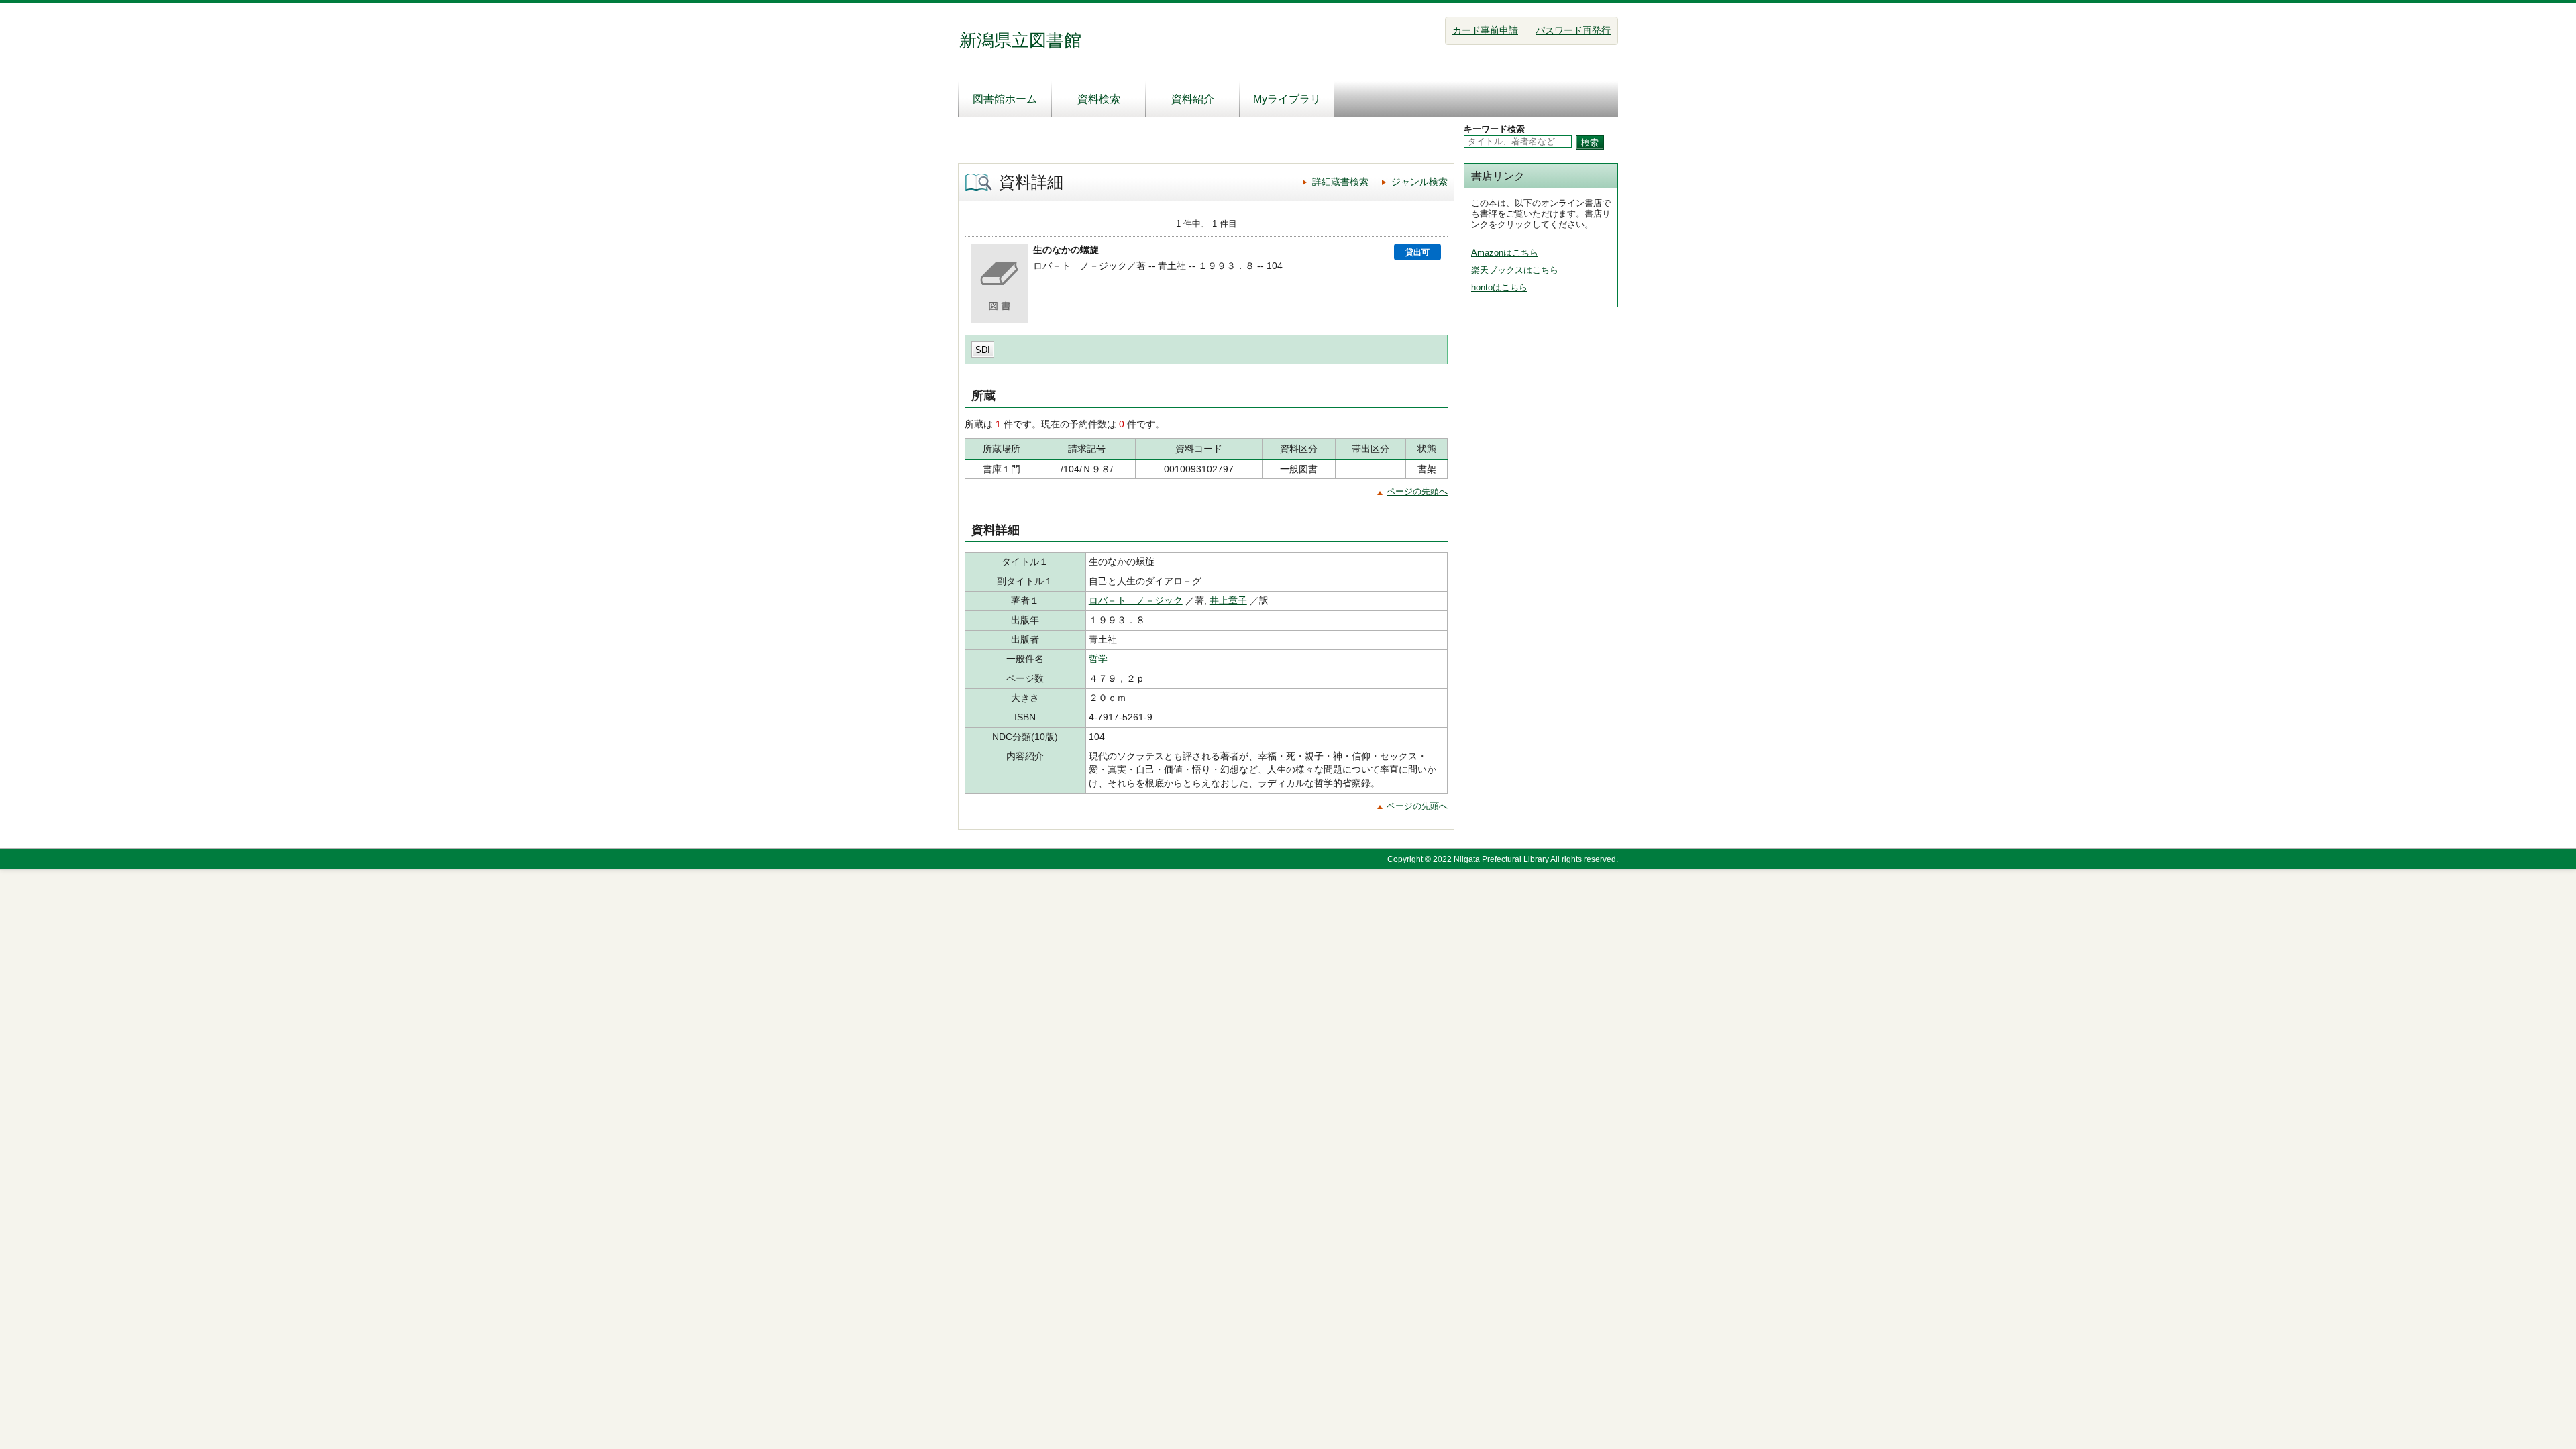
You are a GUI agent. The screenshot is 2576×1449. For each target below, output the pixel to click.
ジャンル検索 (1419, 182)
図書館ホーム (1005, 99)
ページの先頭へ (1417, 491)
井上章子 (1228, 600)
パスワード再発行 (1573, 30)
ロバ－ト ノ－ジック (1136, 600)
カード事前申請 (1485, 30)
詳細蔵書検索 (1340, 182)
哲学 (1098, 659)
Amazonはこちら (1505, 253)
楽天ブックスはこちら (1515, 270)
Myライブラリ (1287, 99)
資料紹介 (1193, 99)
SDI (983, 350)
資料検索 (1099, 99)
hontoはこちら (1499, 287)
